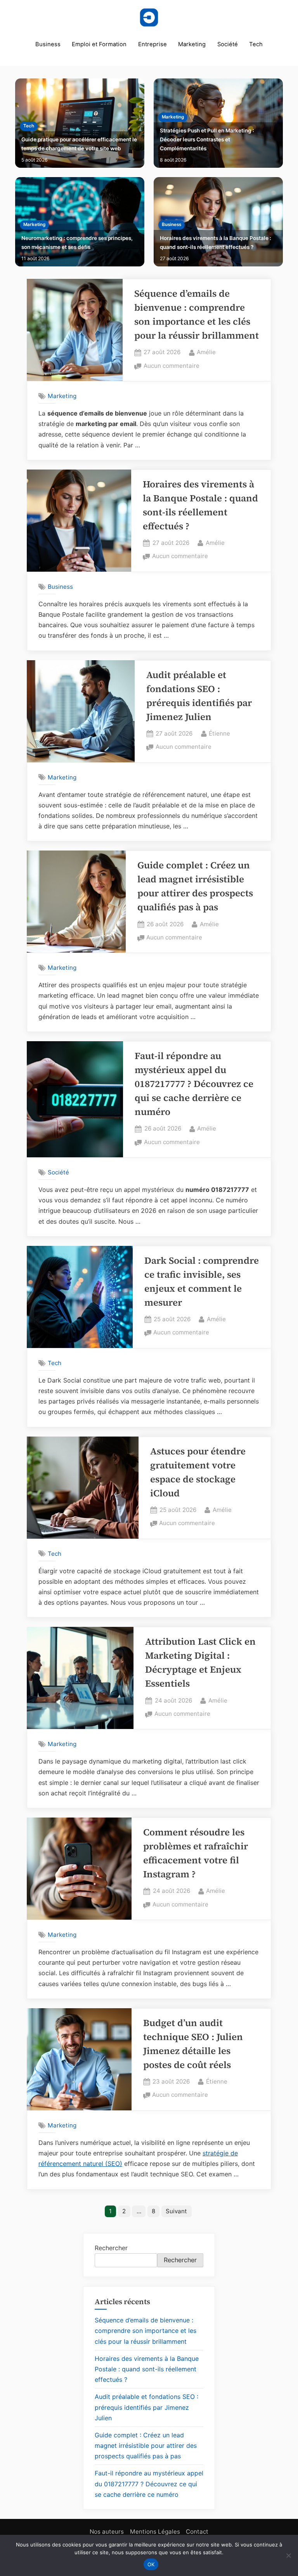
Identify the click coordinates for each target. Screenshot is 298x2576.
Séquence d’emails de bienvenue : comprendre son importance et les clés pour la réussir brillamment (146, 2331)
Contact (197, 2532)
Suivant (176, 2211)
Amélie (206, 352)
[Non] (288, 2555)
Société (228, 44)
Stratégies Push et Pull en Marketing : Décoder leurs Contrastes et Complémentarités (207, 139)
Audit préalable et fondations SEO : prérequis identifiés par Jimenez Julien (146, 2407)
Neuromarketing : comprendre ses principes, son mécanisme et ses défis (77, 243)
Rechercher (111, 2248)
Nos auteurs (107, 2532)
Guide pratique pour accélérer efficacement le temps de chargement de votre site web (79, 144)
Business (48, 44)
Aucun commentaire (172, 366)
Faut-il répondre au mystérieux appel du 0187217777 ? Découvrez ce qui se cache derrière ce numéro (194, 1084)
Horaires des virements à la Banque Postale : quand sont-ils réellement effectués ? (216, 243)
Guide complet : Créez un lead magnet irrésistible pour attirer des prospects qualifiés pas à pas (146, 2446)
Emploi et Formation (99, 44)
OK (151, 2564)
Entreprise (152, 44)
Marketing (192, 44)
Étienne (219, 733)
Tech (256, 44)
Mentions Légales (155, 2532)
